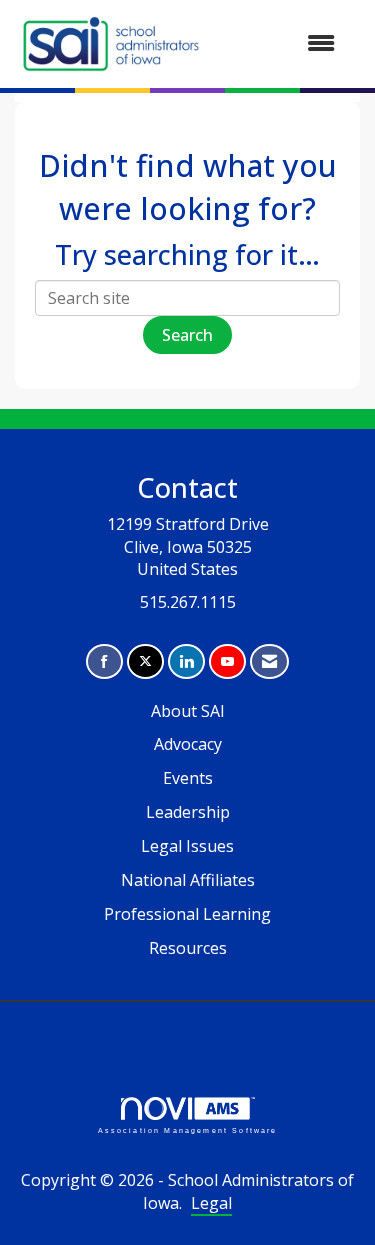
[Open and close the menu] (280, 43)
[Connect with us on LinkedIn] (186, 661)
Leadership (188, 812)
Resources (188, 948)
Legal (211, 1203)
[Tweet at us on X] (145, 661)
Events (188, 778)
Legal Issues (187, 846)
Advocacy (188, 744)
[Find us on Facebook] (104, 661)
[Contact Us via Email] (269, 661)
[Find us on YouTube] (227, 661)
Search (187, 335)
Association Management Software (188, 1130)
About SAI (188, 711)
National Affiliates (188, 880)
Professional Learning (187, 914)
